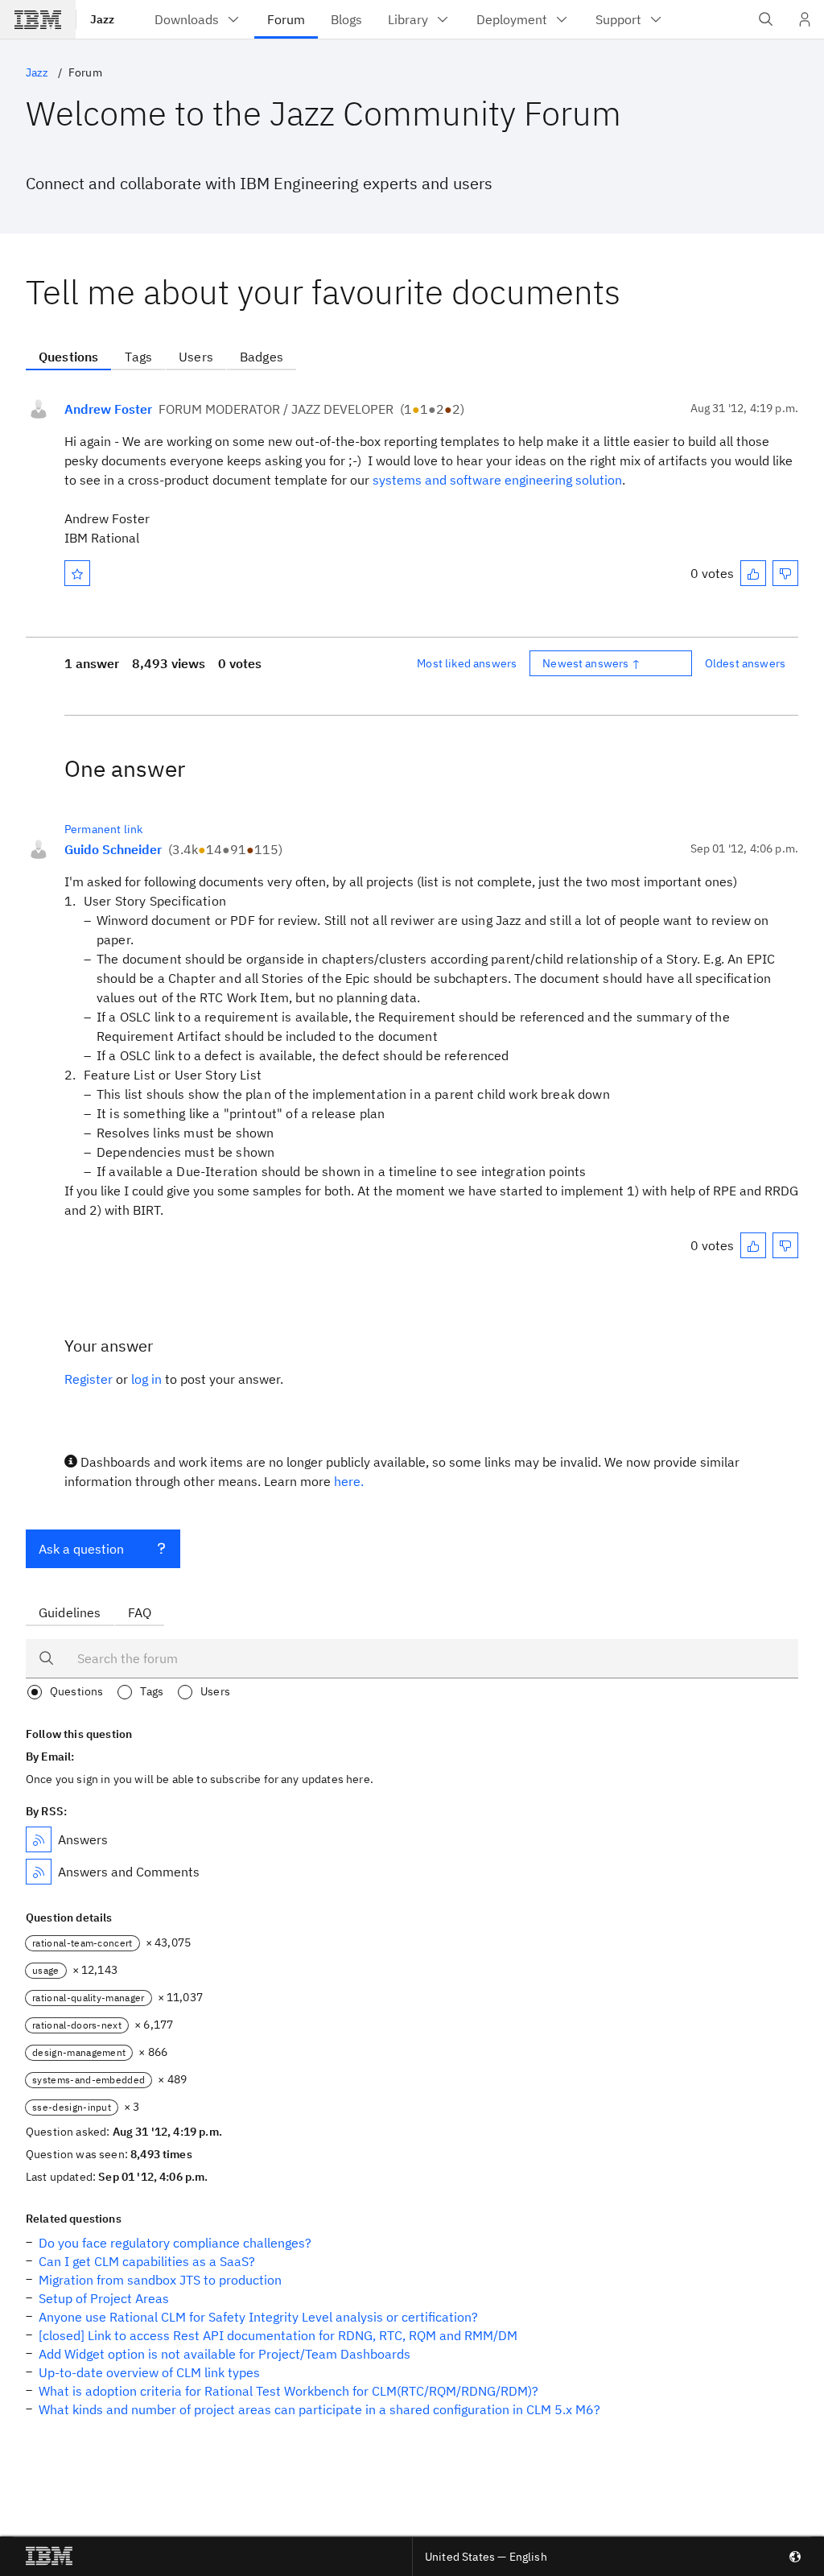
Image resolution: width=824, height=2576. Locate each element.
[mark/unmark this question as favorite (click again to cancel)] (77, 573)
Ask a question (81, 1549)
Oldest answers (745, 663)
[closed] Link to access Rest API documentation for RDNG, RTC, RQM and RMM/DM (278, 2335)
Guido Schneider (113, 849)
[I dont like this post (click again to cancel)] (785, 573)
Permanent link (103, 829)
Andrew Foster (108, 409)
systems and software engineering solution (497, 480)
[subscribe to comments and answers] (39, 1872)
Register (89, 1379)
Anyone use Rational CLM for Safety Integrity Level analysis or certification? (258, 2317)
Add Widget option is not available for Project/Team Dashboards (225, 2354)
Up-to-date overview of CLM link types (149, 2372)
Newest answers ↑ (591, 663)
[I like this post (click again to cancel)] (753, 573)
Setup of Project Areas (104, 2298)
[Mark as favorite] (77, 573)
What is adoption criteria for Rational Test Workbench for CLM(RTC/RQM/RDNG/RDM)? (288, 2391)
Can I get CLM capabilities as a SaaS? (147, 2261)
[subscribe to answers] (39, 1839)
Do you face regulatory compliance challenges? (175, 2243)
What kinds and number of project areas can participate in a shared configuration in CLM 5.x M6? (319, 2409)
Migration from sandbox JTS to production (160, 2280)
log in (146, 1379)
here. (349, 1481)
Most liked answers (467, 663)
